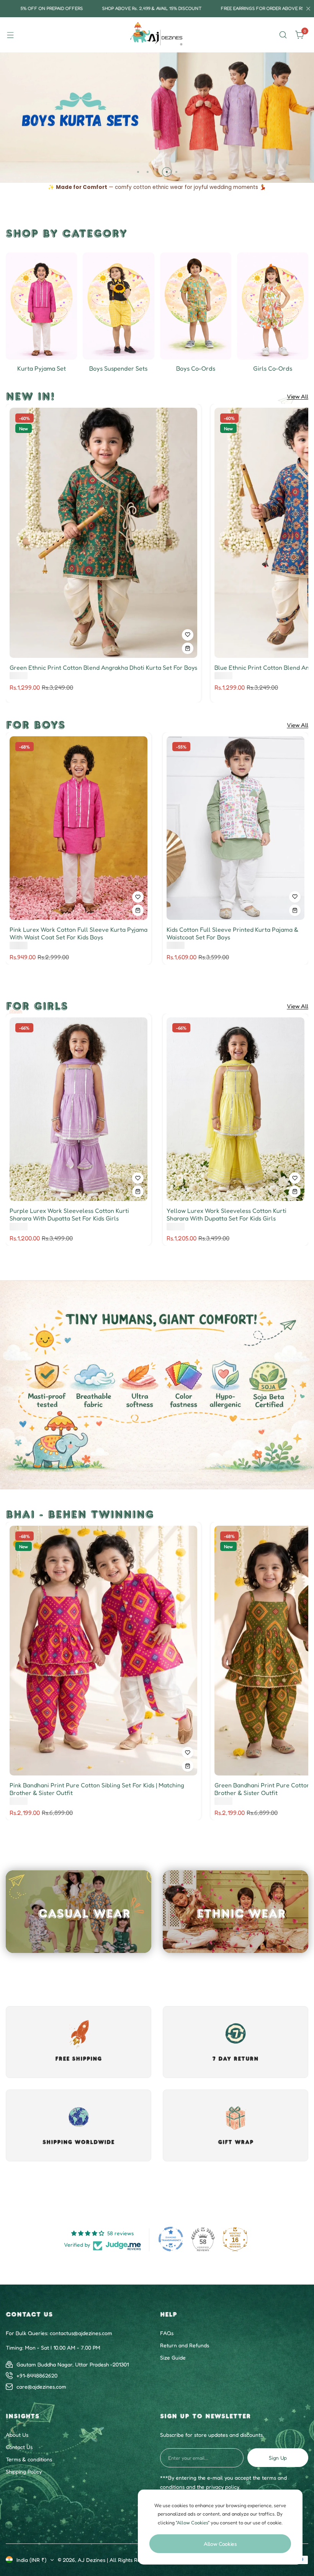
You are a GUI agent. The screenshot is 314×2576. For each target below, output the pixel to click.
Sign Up (278, 2458)
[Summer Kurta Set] (41, 306)
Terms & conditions (29, 2459)
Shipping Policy (24, 2471)
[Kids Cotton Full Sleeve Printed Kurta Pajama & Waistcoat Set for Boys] (235, 828)
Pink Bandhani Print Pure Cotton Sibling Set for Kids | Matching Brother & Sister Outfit (97, 1789)
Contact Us (19, 2447)
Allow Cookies (220, 2544)
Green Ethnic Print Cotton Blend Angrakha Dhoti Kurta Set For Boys (103, 667)
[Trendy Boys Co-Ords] (196, 306)
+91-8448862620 (37, 2375)
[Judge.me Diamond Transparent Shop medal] (171, 2239)
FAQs (167, 2333)
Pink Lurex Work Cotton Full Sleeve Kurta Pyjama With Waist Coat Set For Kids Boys (78, 933)
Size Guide (173, 2357)
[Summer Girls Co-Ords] (273, 306)
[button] (138, 172)
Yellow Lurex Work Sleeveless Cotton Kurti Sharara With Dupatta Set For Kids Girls (227, 1214)
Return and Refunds (185, 2345)
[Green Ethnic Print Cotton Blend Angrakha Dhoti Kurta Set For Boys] (103, 533)
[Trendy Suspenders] (118, 306)
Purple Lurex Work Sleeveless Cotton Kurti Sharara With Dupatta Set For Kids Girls (69, 1214)
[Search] (283, 35)
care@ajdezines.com (41, 2386)
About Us (17, 2435)
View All (298, 397)
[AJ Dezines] (157, 35)
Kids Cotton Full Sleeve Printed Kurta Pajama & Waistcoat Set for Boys (232, 933)
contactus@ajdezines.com (81, 2333)
